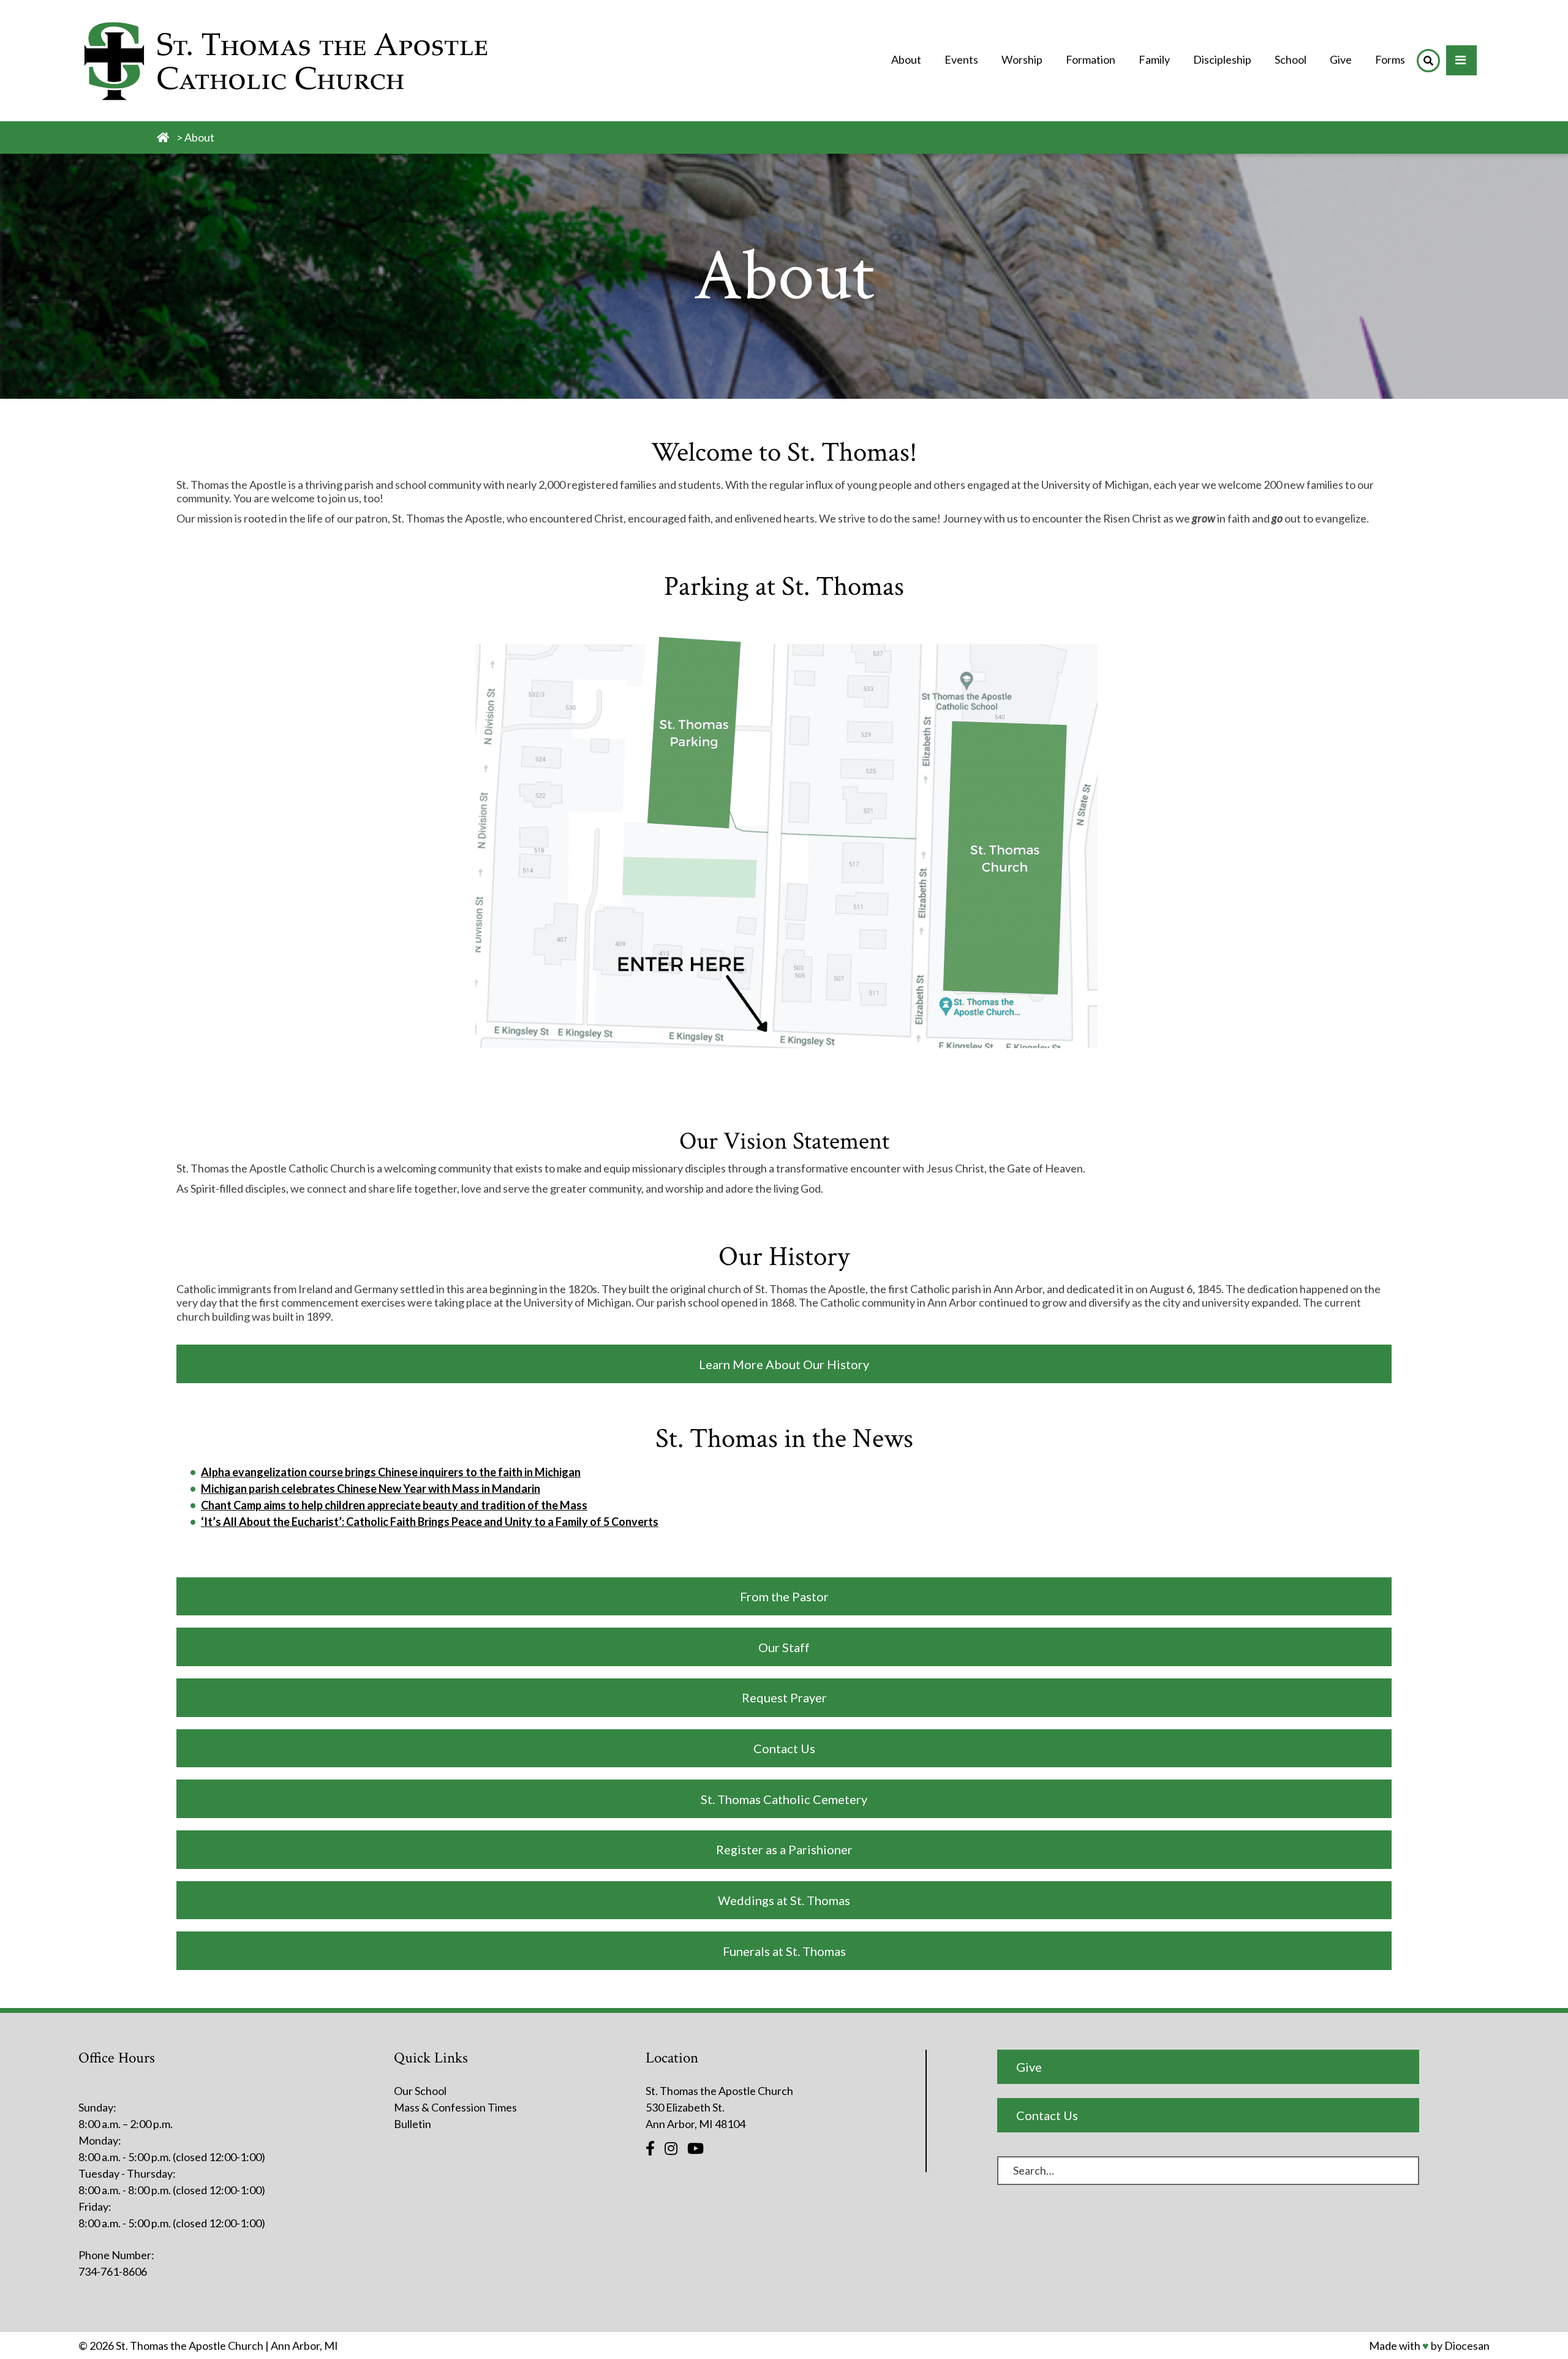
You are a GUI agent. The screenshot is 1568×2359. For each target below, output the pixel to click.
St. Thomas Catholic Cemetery (784, 1799)
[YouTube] (695, 2148)
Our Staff (784, 1647)
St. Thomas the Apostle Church (190, 2346)
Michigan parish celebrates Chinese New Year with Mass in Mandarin (371, 1489)
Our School (420, 2091)
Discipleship (1222, 59)
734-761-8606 (113, 2271)
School (1291, 59)
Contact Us (784, 1748)
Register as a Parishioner (784, 1849)
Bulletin (413, 2124)
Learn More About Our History (784, 1364)
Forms (1390, 59)
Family (1154, 59)
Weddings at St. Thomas (784, 1900)
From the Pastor (784, 1596)
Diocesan (1467, 2346)
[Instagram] (671, 2148)
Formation (1091, 59)
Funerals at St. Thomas (784, 1951)
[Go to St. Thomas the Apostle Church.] (163, 137)
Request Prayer (784, 1697)
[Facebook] (650, 2148)
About (906, 59)
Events (961, 59)
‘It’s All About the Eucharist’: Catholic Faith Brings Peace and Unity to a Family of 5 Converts (430, 1522)
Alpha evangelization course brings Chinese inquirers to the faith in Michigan (391, 1472)
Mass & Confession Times (455, 2107)
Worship (1022, 59)
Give (1341, 59)
